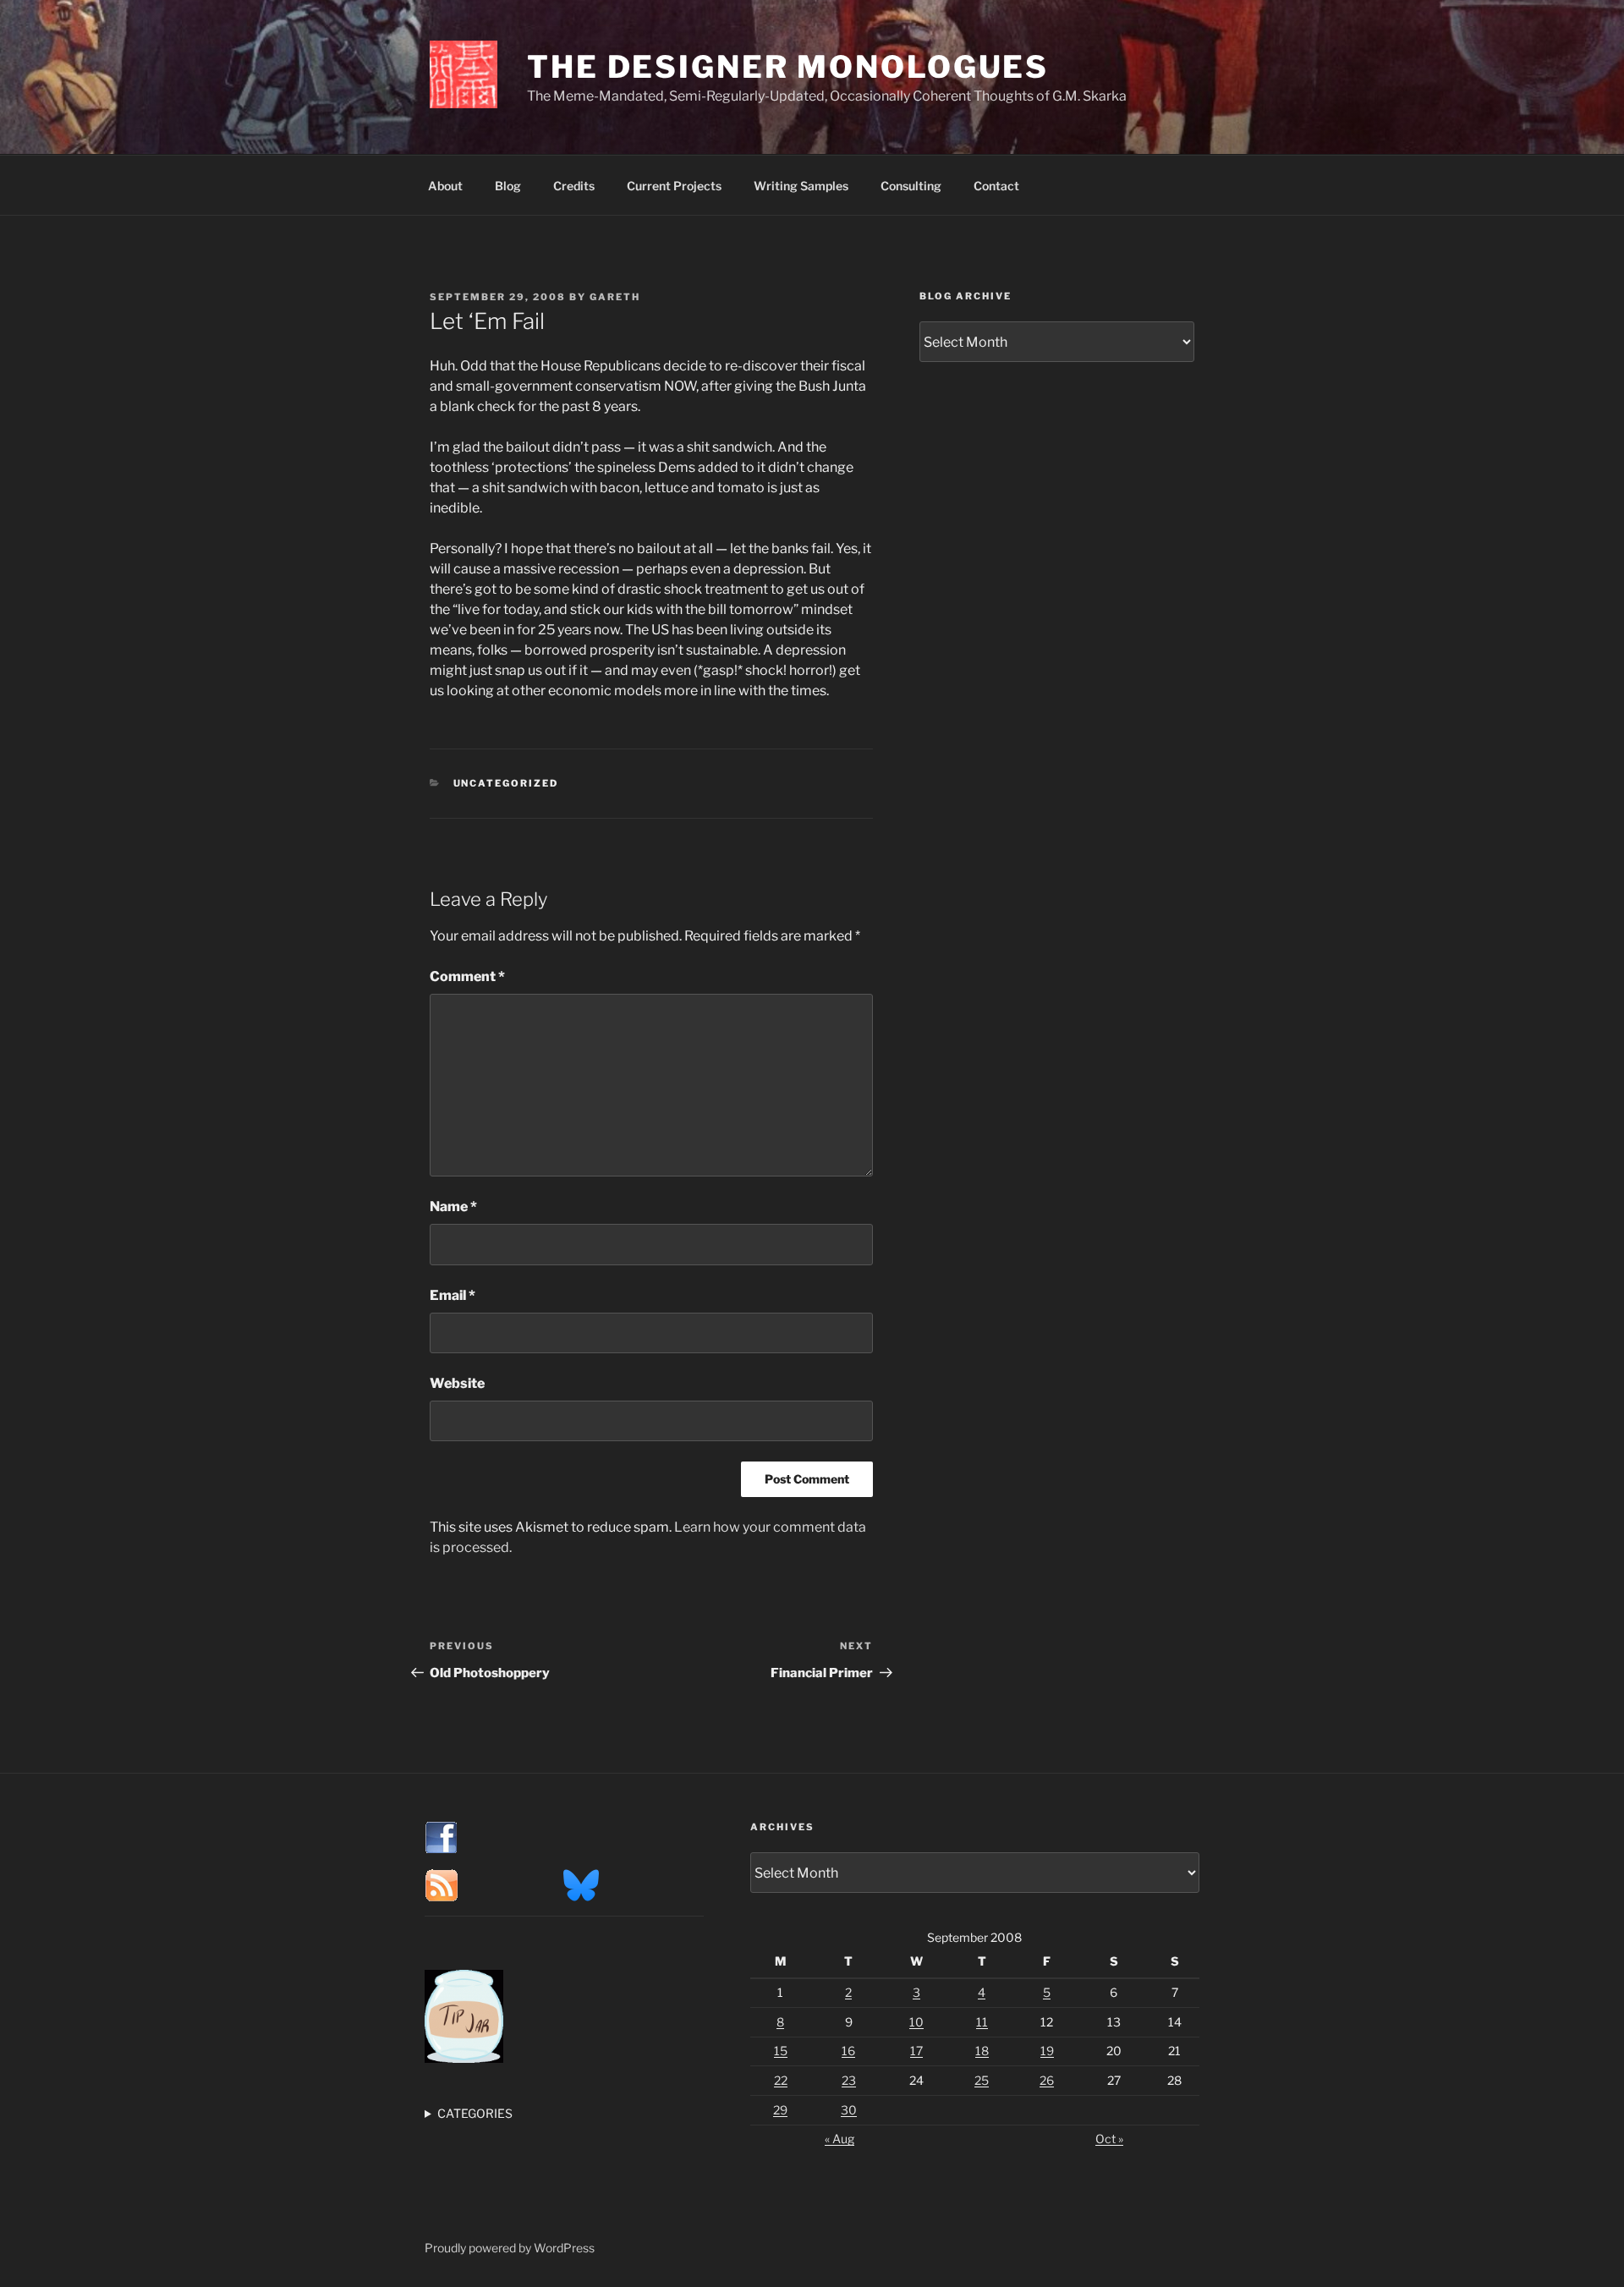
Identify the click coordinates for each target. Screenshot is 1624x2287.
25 (982, 2080)
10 (916, 2022)
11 (982, 2022)
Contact (996, 186)
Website (457, 1383)
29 (780, 2110)
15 (781, 2051)
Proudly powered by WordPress (510, 2248)
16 (848, 2051)
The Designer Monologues (788, 67)
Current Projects (674, 186)
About (445, 186)
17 (916, 2051)
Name (453, 1207)
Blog (508, 186)
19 (1047, 2051)
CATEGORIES (475, 2113)
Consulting (911, 186)
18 (982, 2051)
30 (849, 2110)
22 (781, 2080)
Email (453, 1295)
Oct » (1109, 2139)
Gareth (615, 297)
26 (1047, 2080)
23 (849, 2080)
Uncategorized (506, 783)
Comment (467, 976)
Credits (574, 186)
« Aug (839, 2139)
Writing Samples (801, 186)
